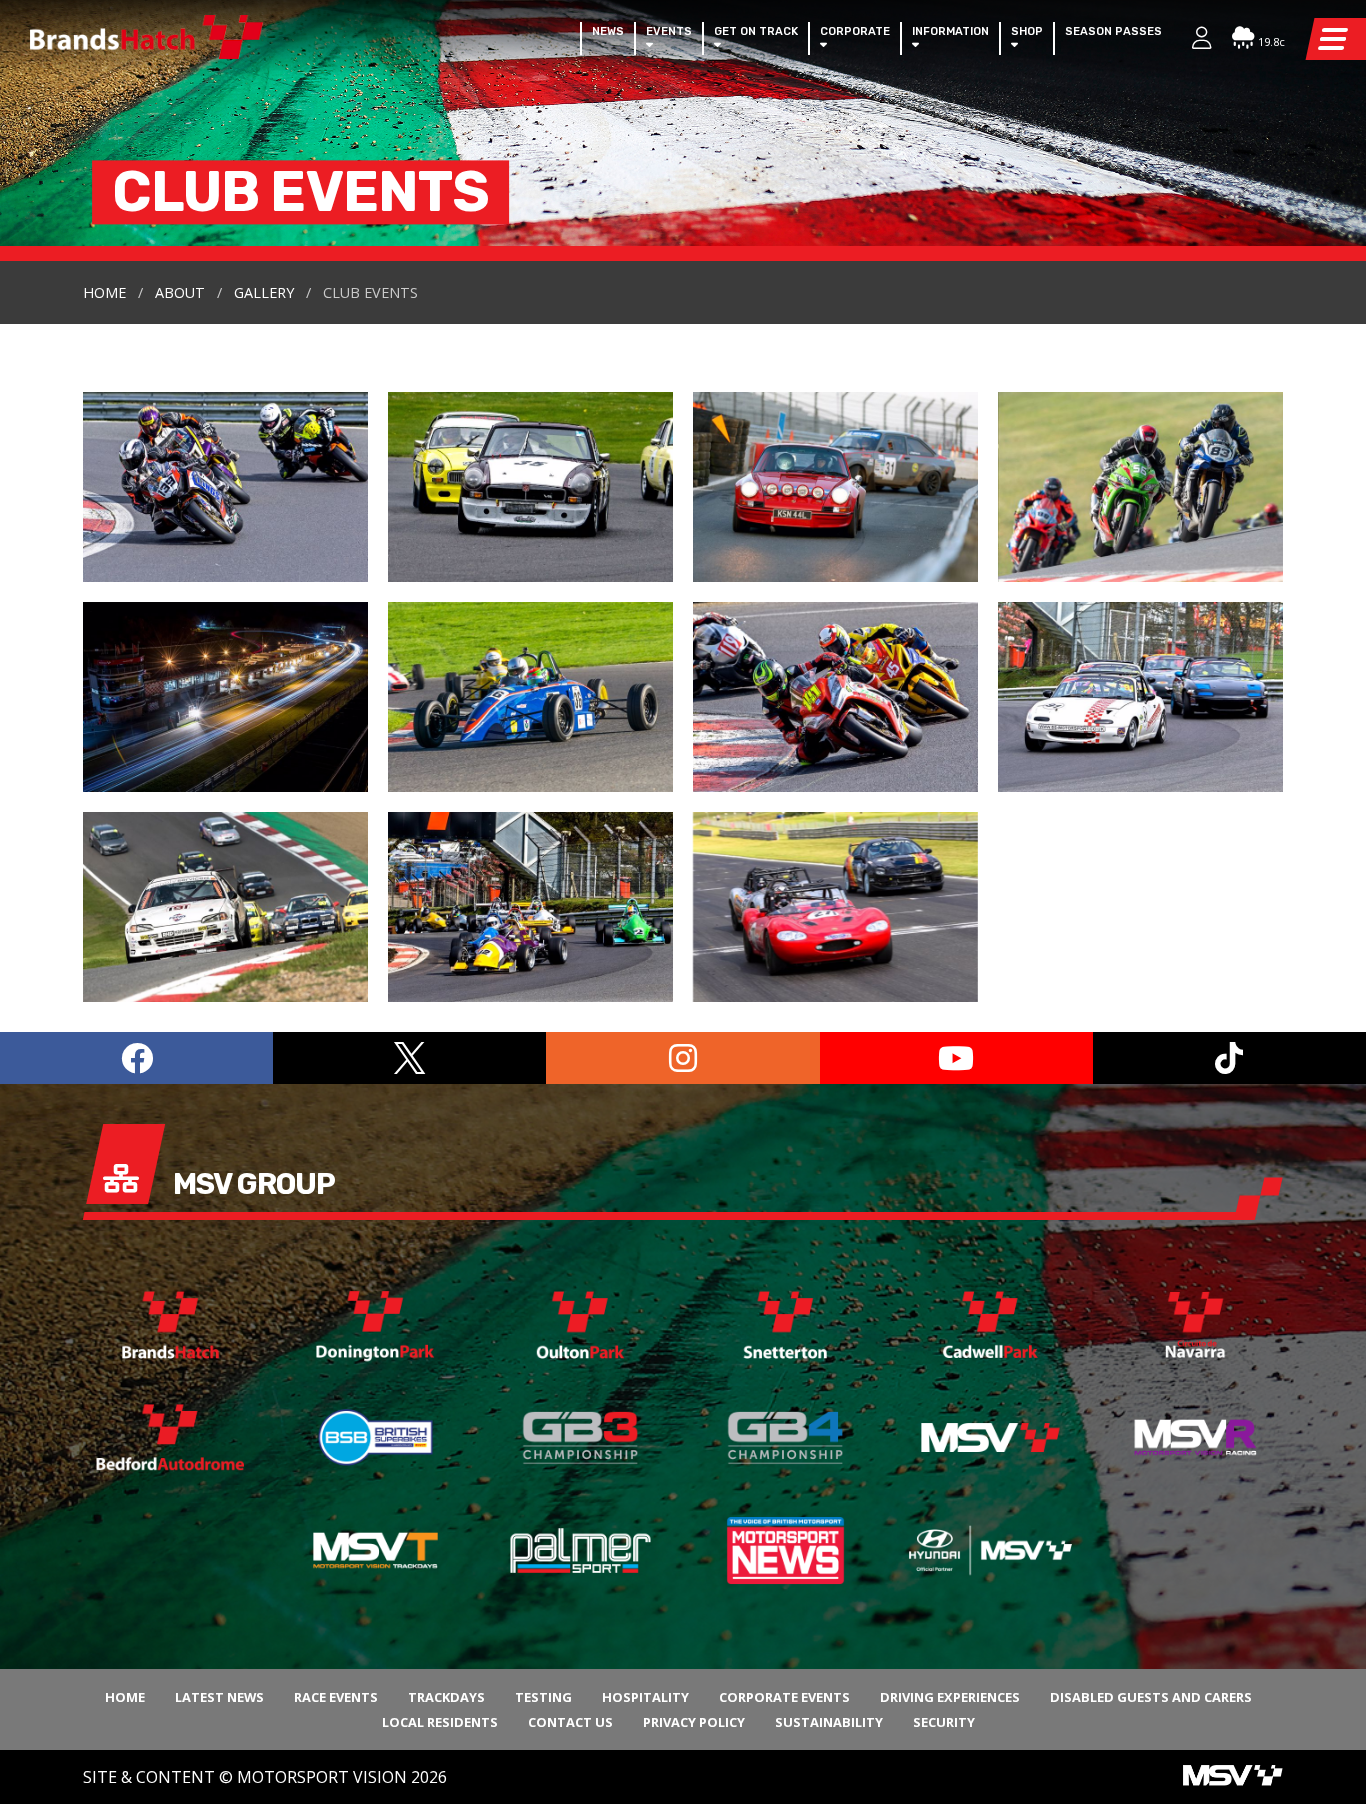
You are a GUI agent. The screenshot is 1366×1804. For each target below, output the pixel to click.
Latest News (219, 1697)
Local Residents (440, 1722)
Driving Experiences (950, 1697)
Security (944, 1722)
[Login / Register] (1192, 40)
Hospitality (645, 1697)
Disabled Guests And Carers (1151, 1697)
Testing (543, 1697)
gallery (264, 292)
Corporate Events (784, 1697)
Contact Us (570, 1722)
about (180, 292)
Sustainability (829, 1722)
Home (104, 292)
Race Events (336, 1697)
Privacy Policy (694, 1722)
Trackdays (446, 1697)
